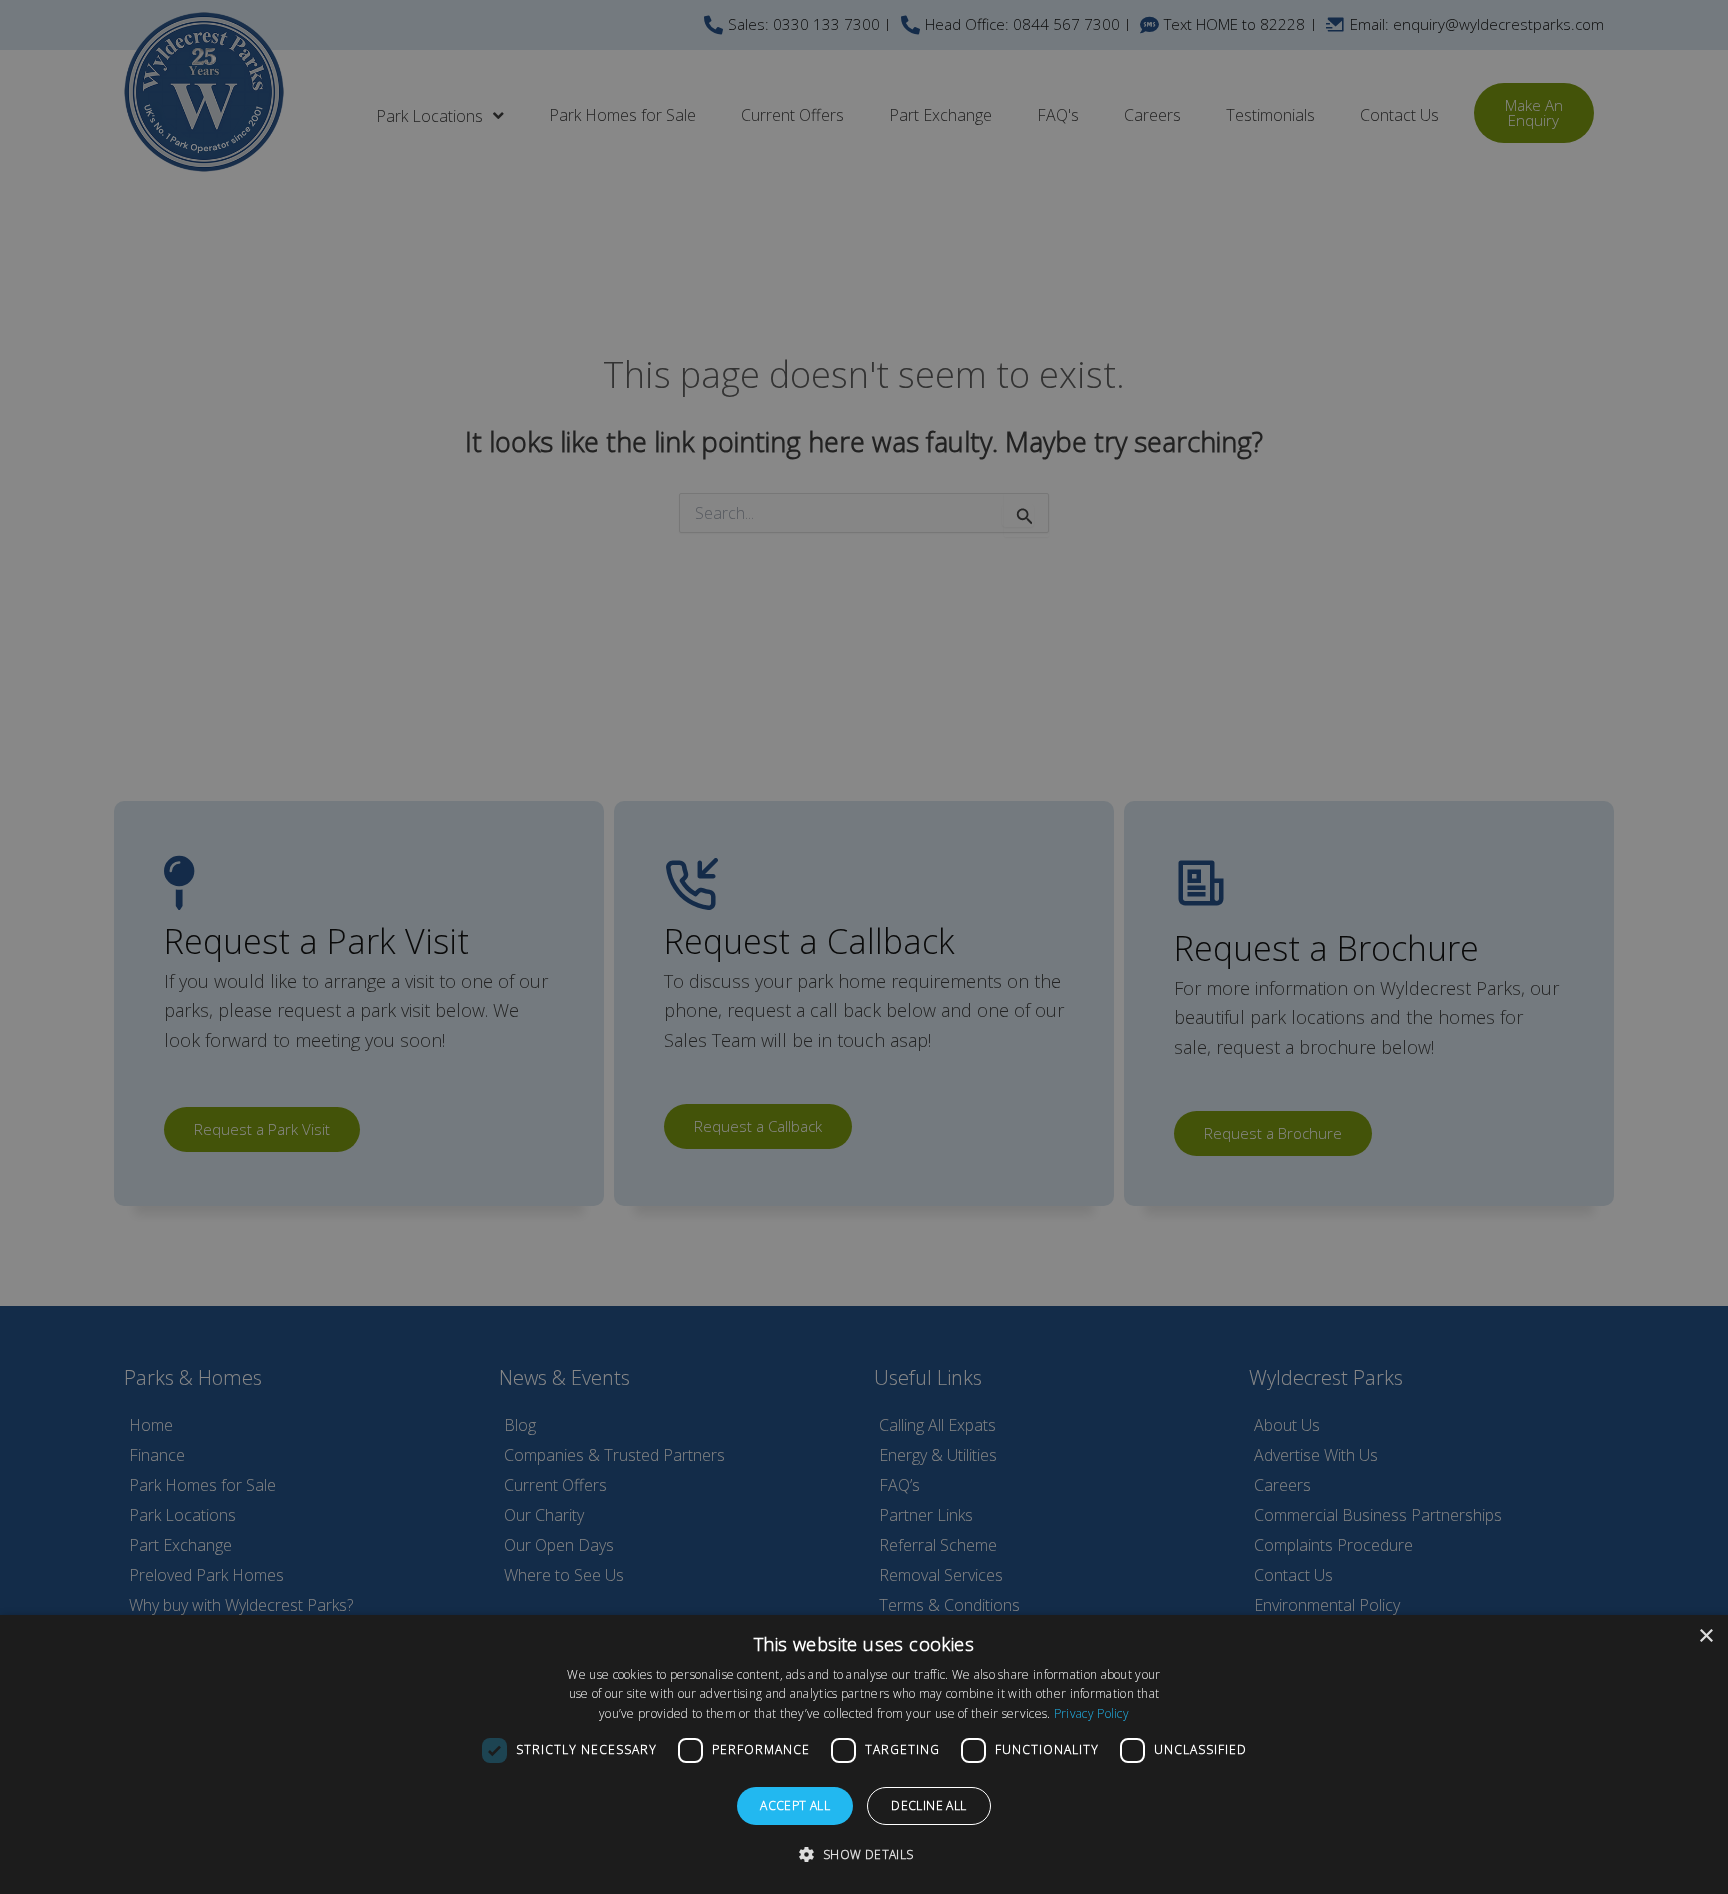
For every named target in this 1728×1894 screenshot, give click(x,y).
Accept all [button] (795, 1805)
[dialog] (864, 1754)
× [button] (1705, 1636)
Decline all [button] (928, 1805)
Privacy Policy (1091, 1713)
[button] (863, 1855)
